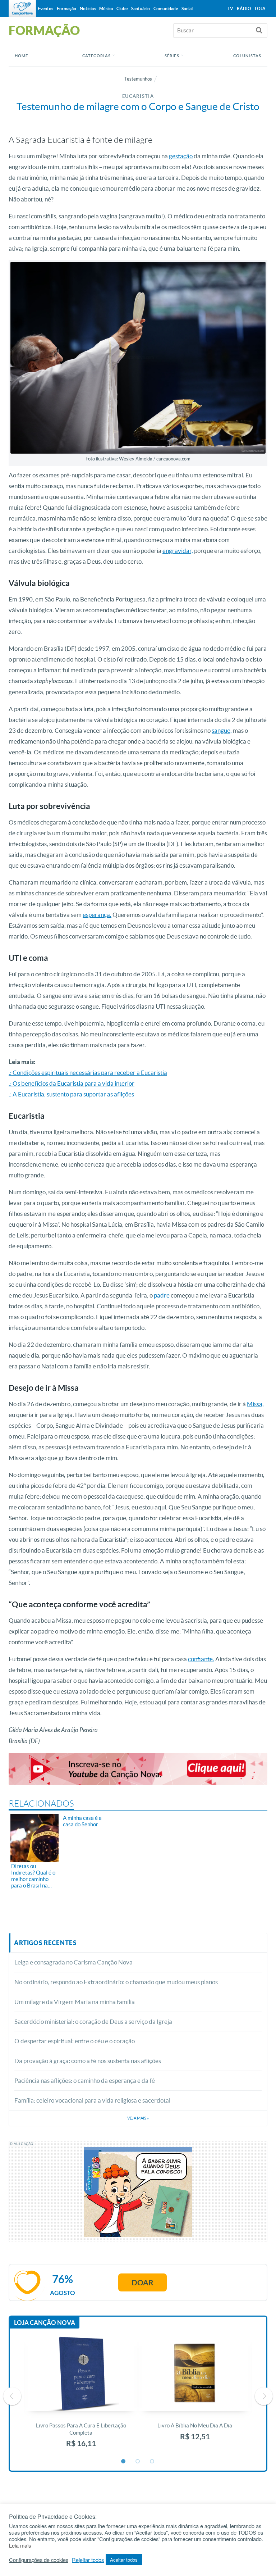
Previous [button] (12, 2396)
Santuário (141, 8)
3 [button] (152, 2462)
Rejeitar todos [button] (88, 2560)
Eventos (45, 8)
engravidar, (178, 551)
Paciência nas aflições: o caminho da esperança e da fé (85, 2080)
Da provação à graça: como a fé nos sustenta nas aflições (88, 2061)
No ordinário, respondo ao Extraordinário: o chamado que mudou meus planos (116, 1982)
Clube (122, 8)
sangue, (222, 730)
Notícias (88, 8)
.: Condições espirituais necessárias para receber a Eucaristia (88, 1073)
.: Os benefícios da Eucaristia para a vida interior (72, 1083)
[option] (81, 2396)
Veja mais (138, 2118)
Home (21, 56)
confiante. (201, 1659)
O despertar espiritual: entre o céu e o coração (75, 2041)
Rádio (244, 8)
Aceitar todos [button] (124, 2560)
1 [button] (124, 2462)
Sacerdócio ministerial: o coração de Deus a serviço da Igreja (93, 2021)
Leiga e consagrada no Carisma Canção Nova (73, 1962)
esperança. (97, 915)
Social (187, 8)
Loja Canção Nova (45, 2323)
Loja (260, 8)
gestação (181, 156)
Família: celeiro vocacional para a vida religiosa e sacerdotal (92, 2100)
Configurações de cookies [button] (39, 2560)
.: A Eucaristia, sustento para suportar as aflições (71, 1094)
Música (106, 8)
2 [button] (138, 2462)
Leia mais (20, 2545)
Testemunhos (138, 79)
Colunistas (247, 56)
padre (162, 1295)
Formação (66, 8)
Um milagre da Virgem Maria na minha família (75, 2002)
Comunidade (166, 8)
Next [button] (264, 2396)
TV (230, 8)
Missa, (255, 1404)
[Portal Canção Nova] (22, 9)
